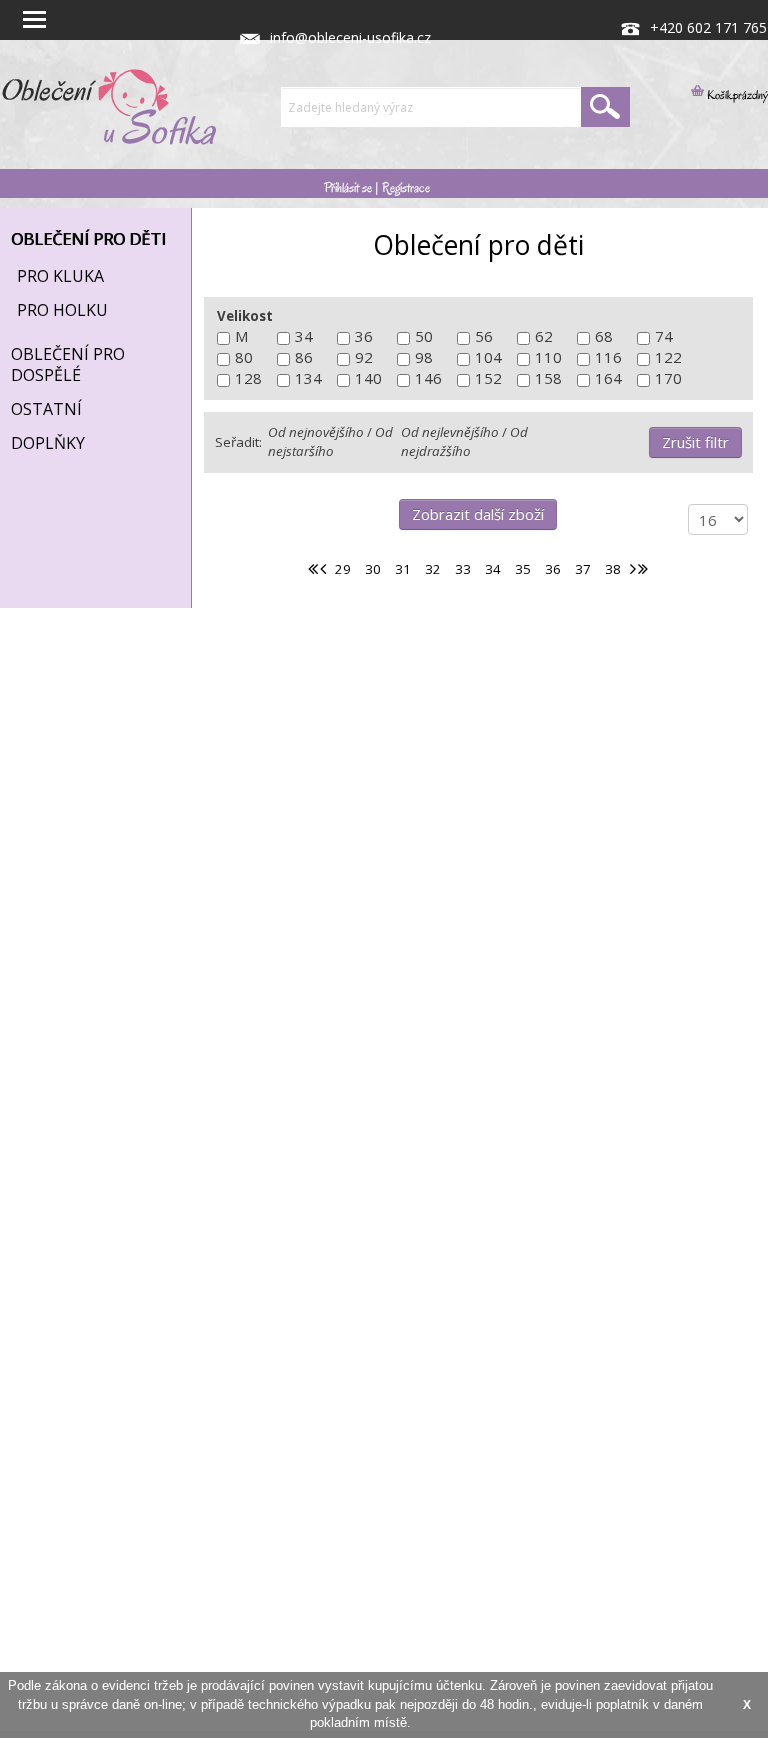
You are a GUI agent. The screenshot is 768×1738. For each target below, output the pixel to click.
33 (463, 569)
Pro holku (62, 310)
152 (488, 378)
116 (608, 357)
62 (544, 336)
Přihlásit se (348, 187)
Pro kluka (60, 276)
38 (613, 569)
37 (583, 569)
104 (488, 357)
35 (523, 569)
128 (248, 378)
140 (368, 378)
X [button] (747, 1704)
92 (364, 357)
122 (668, 357)
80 (244, 357)
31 (403, 569)
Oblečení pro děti (88, 239)
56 (484, 336)
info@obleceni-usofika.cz (350, 37)
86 (304, 357)
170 (668, 378)
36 (364, 336)
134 (308, 378)
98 (424, 357)
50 (424, 336)
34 (304, 336)
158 (548, 378)
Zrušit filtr (695, 442)
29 (343, 569)
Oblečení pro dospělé (68, 364)
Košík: (714, 94)
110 (548, 357)
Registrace (406, 187)
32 (433, 569)
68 (604, 336)
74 (664, 336)
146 (428, 378)
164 (608, 378)
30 (373, 569)
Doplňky (48, 443)
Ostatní (46, 409)
